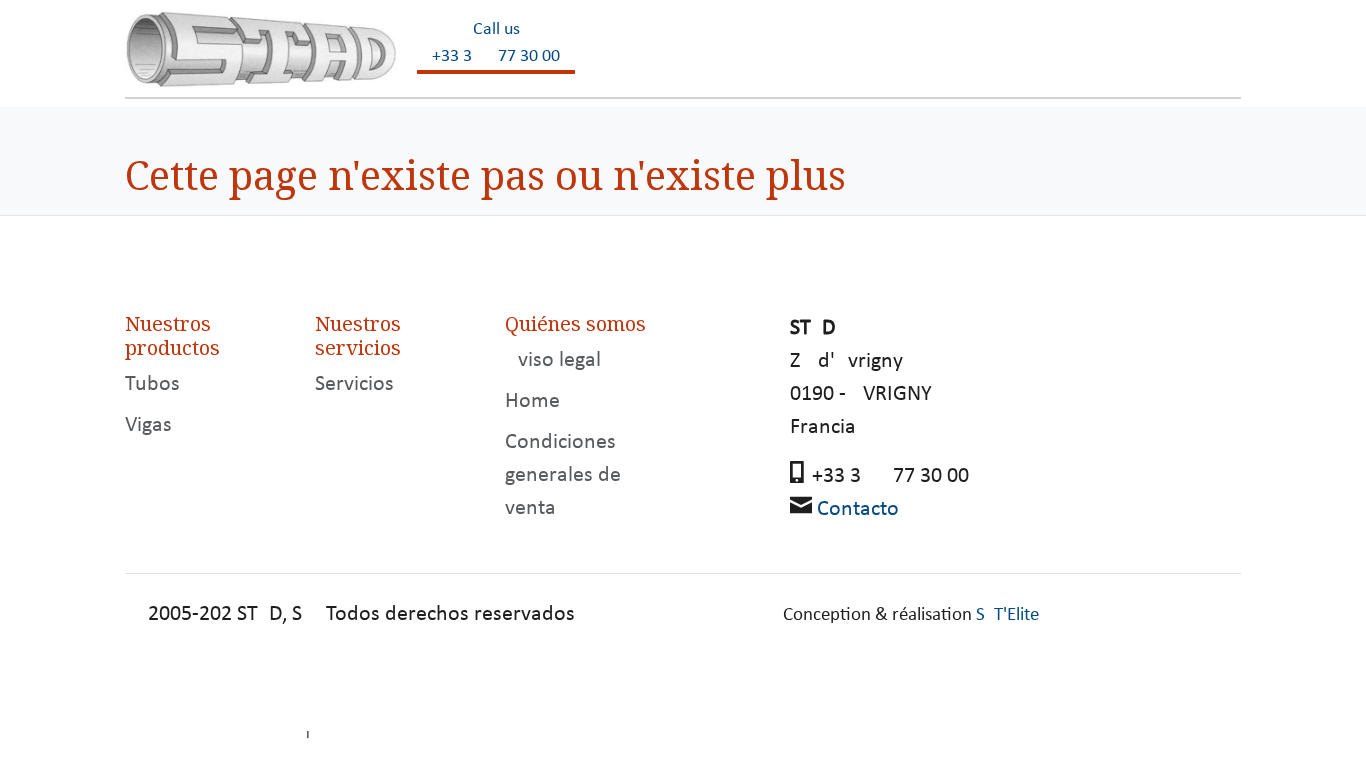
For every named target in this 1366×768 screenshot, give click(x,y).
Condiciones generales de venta (563, 475)
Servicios (354, 384)
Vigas (148, 425)
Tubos (152, 384)
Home (532, 401)
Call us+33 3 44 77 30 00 (496, 43)
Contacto (858, 509)
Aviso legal (553, 360)
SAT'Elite (1007, 615)
